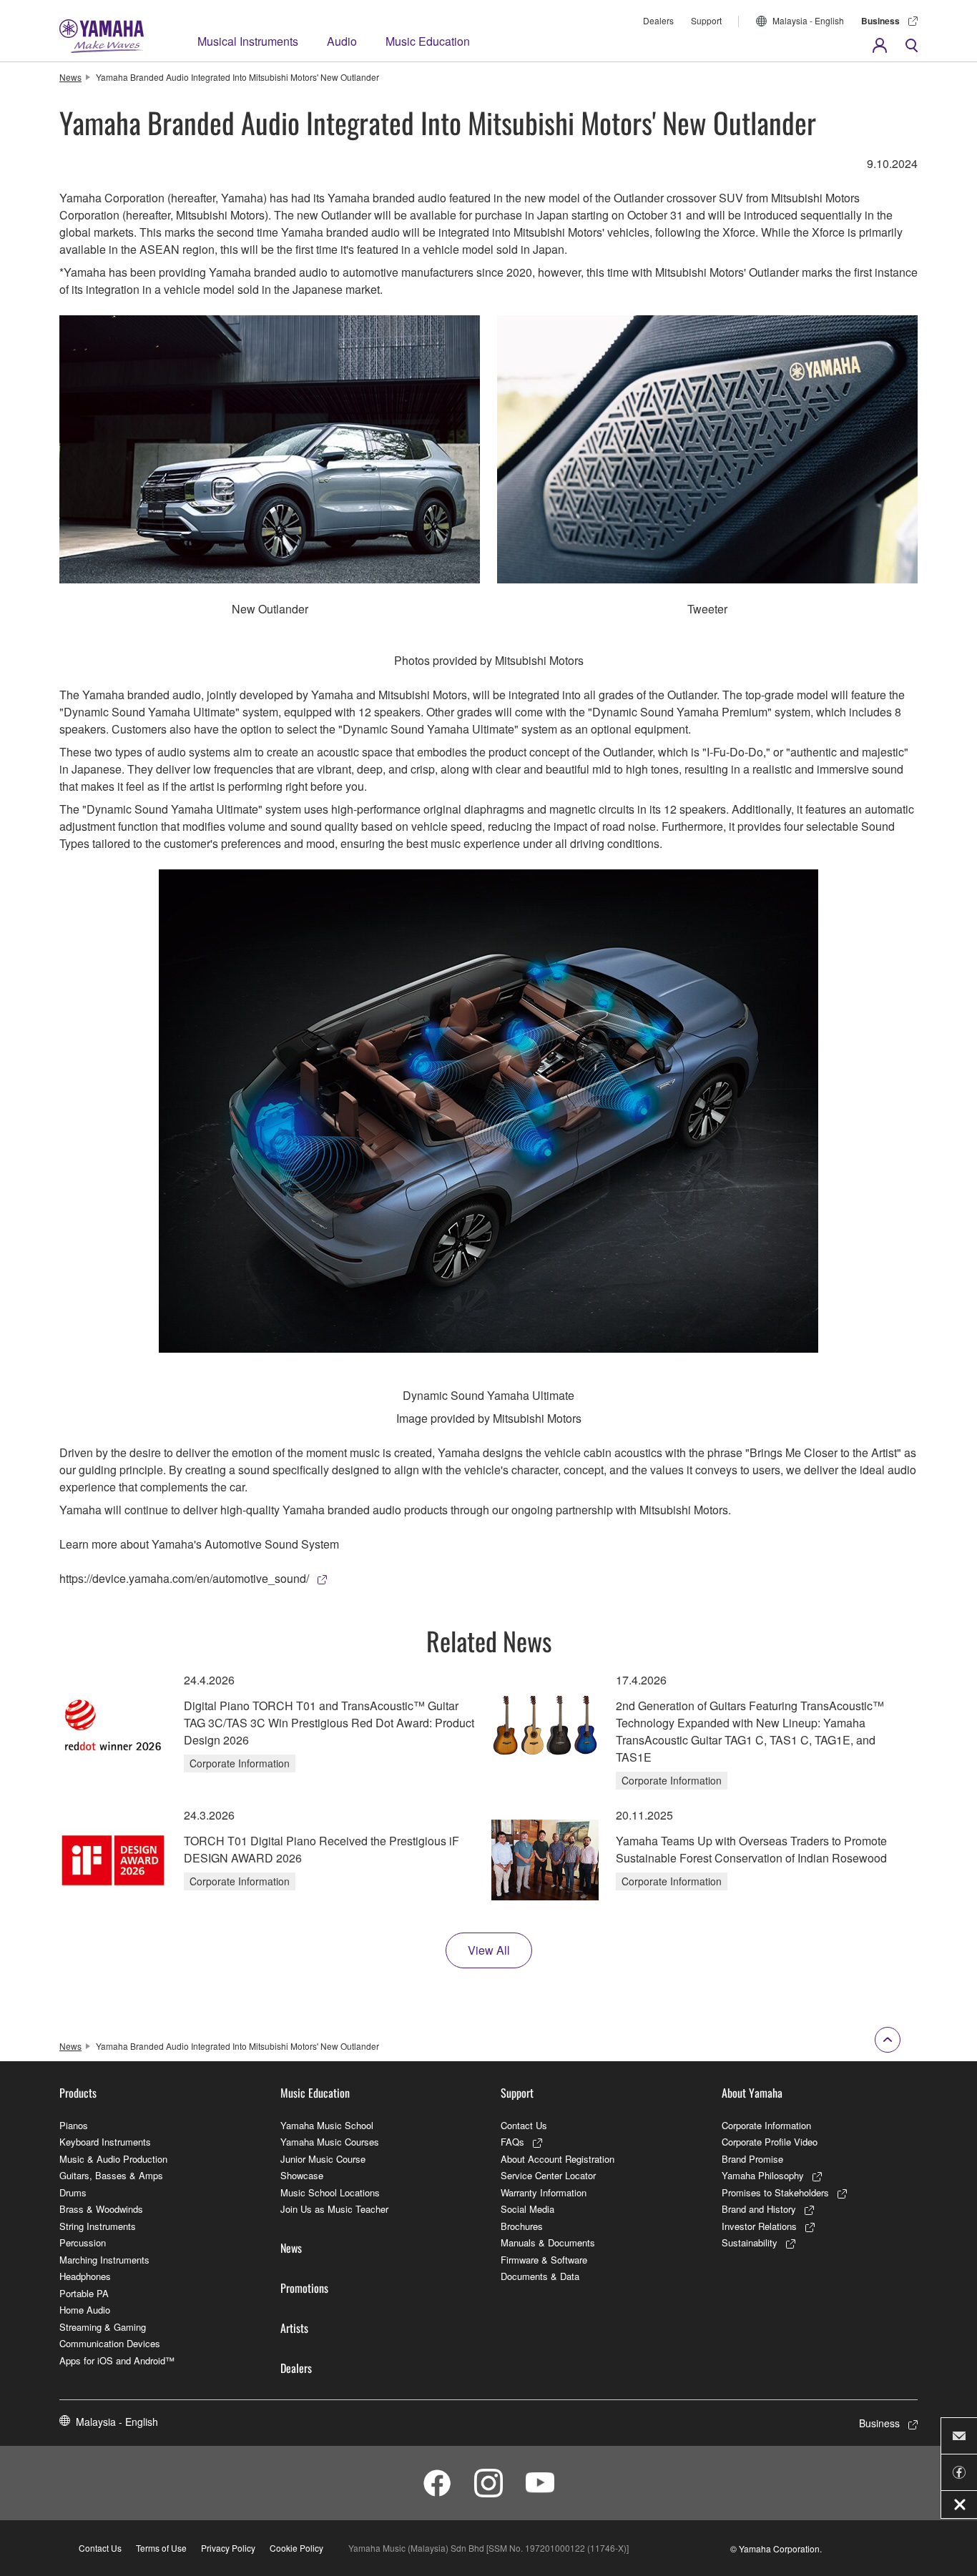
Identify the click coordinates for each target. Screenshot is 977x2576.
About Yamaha (752, 2093)
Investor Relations (759, 2226)
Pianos (74, 2125)
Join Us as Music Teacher (334, 2209)
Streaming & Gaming (103, 2327)
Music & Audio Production (113, 2159)
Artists (294, 2328)
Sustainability (750, 2242)
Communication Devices (110, 2343)
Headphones (85, 2276)
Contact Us (524, 2125)
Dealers (658, 20)
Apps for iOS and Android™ (117, 2360)
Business (880, 21)
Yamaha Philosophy (763, 2175)
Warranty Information (544, 2192)
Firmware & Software (544, 2260)
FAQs (512, 2142)
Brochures (522, 2226)
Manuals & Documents (548, 2242)
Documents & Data (540, 2276)
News (70, 77)
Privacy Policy (228, 2548)
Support (706, 20)
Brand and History (759, 2209)
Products (78, 2093)
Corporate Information (766, 2125)
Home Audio (85, 2310)
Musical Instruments (248, 41)
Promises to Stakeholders (775, 2192)
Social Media (527, 2209)
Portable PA (84, 2293)
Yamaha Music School (327, 2125)
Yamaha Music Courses (330, 2142)
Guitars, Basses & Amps (111, 2175)
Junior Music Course (323, 2159)
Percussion (83, 2242)
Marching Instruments (104, 2260)
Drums (73, 2192)
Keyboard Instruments (105, 2142)
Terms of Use (161, 2548)
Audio (342, 41)
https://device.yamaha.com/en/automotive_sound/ (184, 1578)
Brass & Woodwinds (101, 2209)
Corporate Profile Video (770, 2142)
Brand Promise (752, 2159)
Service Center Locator (548, 2175)
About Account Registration (558, 2159)
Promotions (304, 2288)
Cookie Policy (296, 2548)
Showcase (302, 2175)
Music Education (428, 41)
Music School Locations (330, 2192)
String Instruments (98, 2226)
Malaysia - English (808, 20)
